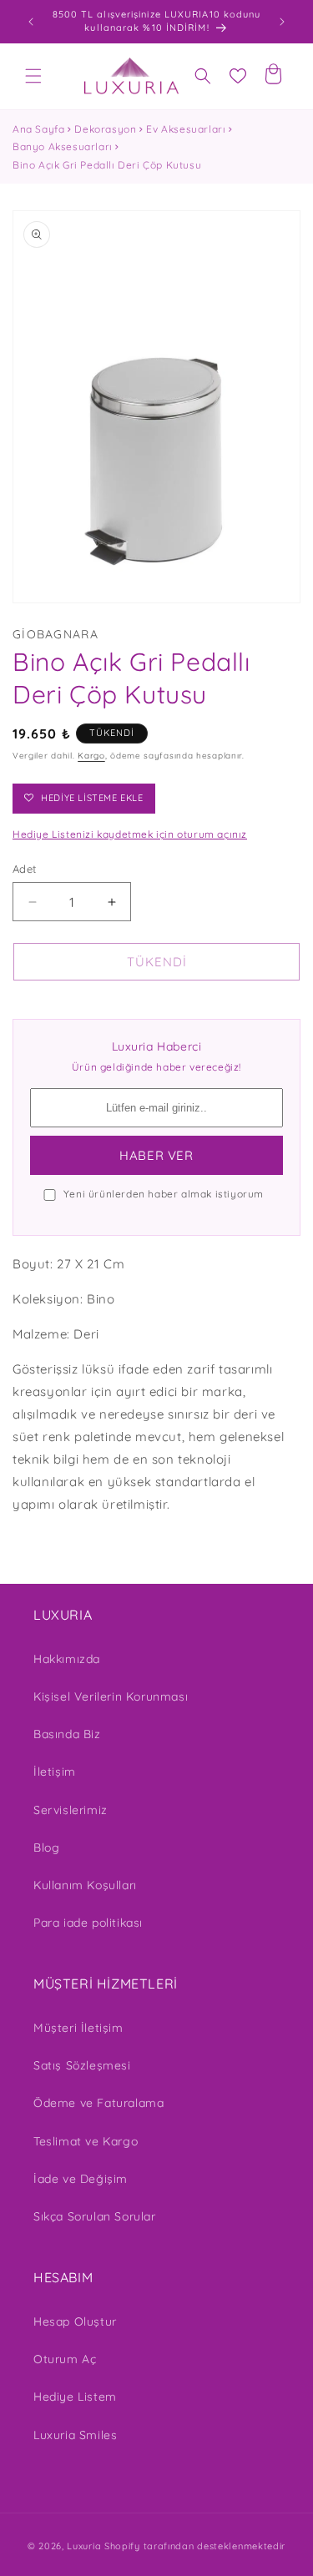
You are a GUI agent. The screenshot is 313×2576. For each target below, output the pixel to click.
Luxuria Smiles (75, 2435)
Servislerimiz (71, 1810)
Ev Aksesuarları (186, 129)
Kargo (91, 756)
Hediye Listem (75, 2397)
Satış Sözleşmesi (82, 2065)
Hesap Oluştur (75, 2321)
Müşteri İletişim (78, 2028)
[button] (33, 76)
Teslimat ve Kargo (86, 2141)
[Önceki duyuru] (31, 22)
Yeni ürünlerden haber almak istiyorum (164, 1194)
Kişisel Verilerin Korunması (111, 1696)
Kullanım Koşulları (85, 1885)
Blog (46, 1848)
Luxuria (84, 2546)
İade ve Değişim (81, 2179)
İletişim (55, 1772)
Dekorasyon (105, 129)
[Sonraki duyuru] (282, 22)
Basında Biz (67, 1734)
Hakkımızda (67, 1659)
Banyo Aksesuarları (63, 146)
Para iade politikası (88, 1923)
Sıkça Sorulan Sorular (95, 2216)
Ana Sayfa (38, 129)
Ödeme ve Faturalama (98, 2103)
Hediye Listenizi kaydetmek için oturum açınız (130, 834)
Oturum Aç (65, 2359)
